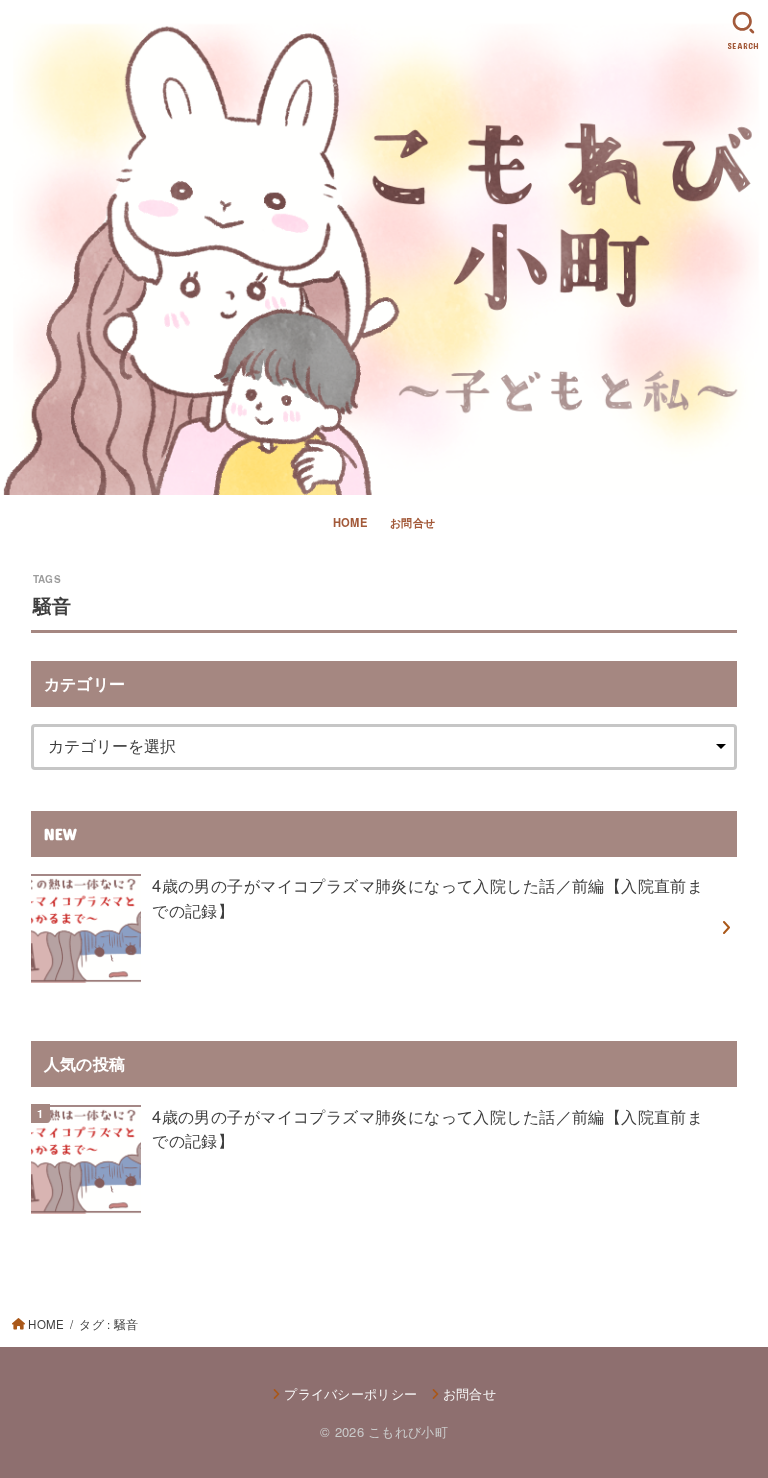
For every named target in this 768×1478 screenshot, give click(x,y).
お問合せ (413, 522)
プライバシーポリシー (350, 1393)
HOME (350, 522)
